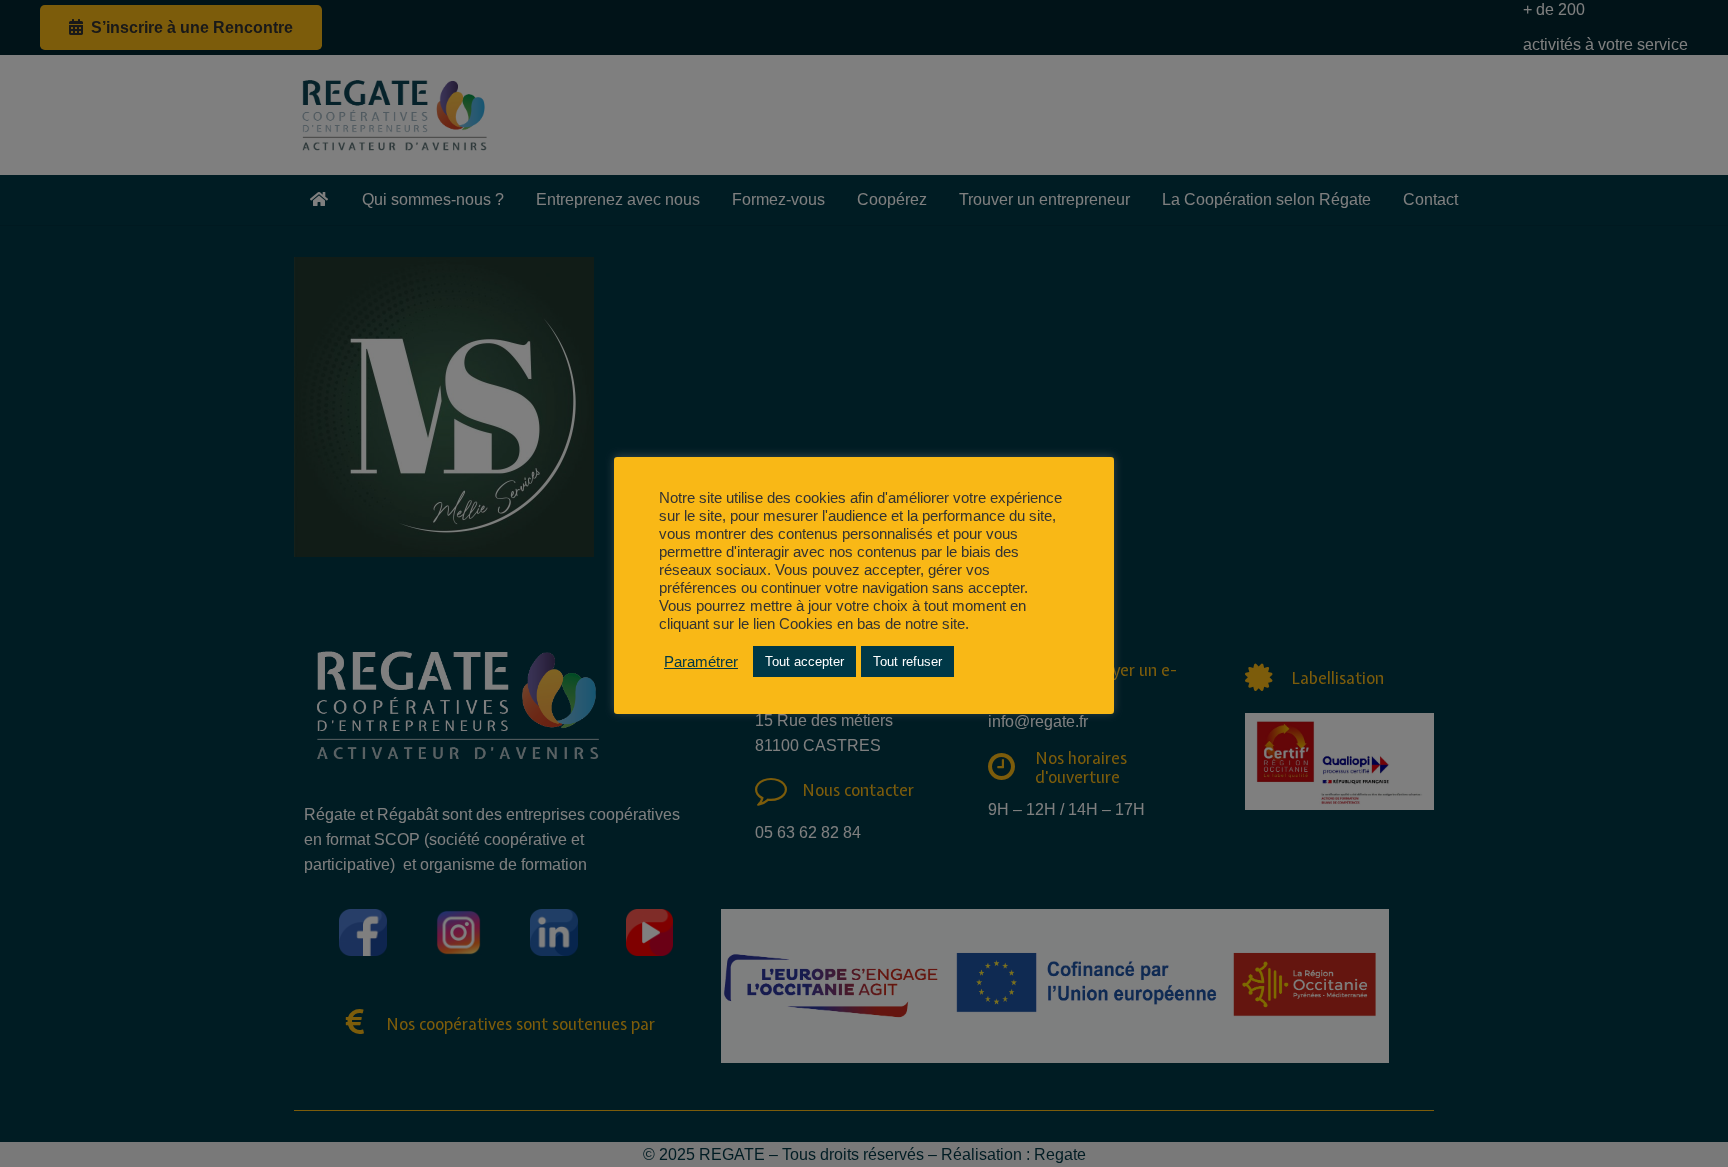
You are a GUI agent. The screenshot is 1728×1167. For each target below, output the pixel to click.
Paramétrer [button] (701, 662)
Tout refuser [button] (907, 661)
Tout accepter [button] (804, 661)
